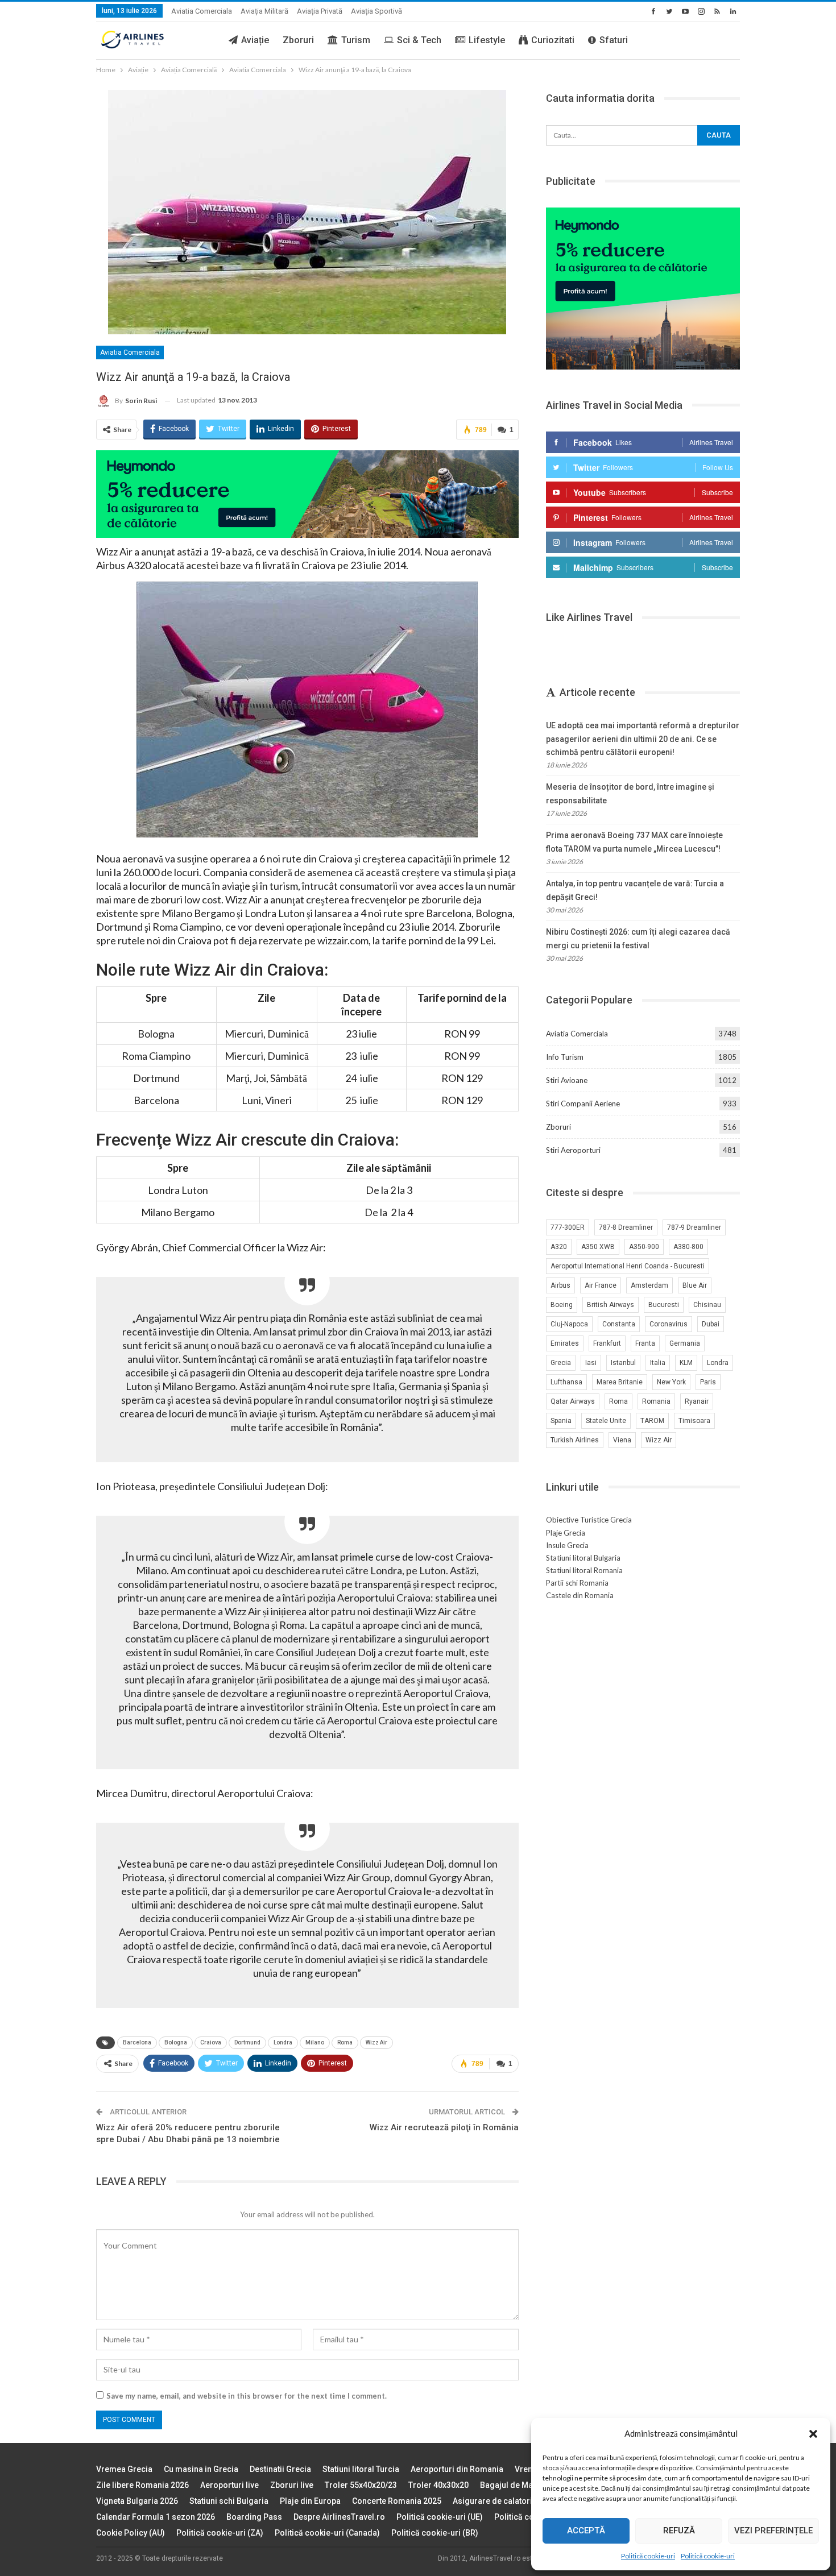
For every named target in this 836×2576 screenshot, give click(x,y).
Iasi (591, 1363)
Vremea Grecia (124, 2469)
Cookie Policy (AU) (131, 2533)
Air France (601, 1285)
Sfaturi (614, 40)
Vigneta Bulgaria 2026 (137, 2501)
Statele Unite (606, 1421)
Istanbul (623, 1363)
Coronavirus (669, 1324)
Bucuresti (664, 1305)
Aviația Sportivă (376, 11)
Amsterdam (649, 1285)
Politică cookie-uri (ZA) (220, 2533)
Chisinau (707, 1305)
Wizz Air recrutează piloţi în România (444, 2127)
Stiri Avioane (567, 1080)
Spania (561, 1421)
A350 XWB (598, 1247)
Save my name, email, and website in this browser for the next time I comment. (247, 2396)
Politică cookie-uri (648, 2556)
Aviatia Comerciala (202, 11)
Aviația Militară (264, 11)
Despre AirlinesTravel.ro (339, 2517)
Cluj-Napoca (569, 1324)
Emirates (565, 1343)
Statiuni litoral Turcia (361, 2469)
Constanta (619, 1324)
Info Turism (565, 1057)
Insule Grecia (567, 1545)
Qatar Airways (573, 1401)
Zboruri (298, 40)
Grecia (561, 1363)
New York (671, 1382)
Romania (656, 1401)
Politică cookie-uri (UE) (440, 2517)
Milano (315, 2042)
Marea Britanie (620, 1382)
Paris (708, 1382)
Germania (685, 1343)
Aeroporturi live (229, 2485)
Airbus (560, 1285)
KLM (686, 1363)
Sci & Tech (419, 40)
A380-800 (688, 1247)
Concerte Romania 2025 (397, 2501)
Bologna (176, 2042)
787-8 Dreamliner (626, 1227)
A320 (559, 1247)
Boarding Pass (254, 2517)
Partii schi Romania (577, 1583)
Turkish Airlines (575, 1440)
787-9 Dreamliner (694, 1227)
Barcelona (137, 2042)
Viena (622, 1440)
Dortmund (247, 2042)
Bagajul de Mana (511, 2485)
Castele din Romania (580, 1595)
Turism (356, 40)
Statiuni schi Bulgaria (229, 2501)
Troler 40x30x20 (438, 2485)
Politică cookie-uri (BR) (435, 2533)
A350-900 (644, 1247)
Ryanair (697, 1401)
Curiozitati (553, 40)
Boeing (562, 1305)
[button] (813, 2434)
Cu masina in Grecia (201, 2469)
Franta (645, 1343)
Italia (658, 1363)
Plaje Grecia (566, 1533)
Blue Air (695, 1285)
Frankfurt (607, 1343)
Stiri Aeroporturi (573, 1150)
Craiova (211, 2042)
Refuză (679, 2531)
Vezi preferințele (773, 2531)
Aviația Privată (320, 11)
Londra (283, 2042)
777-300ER (568, 1227)
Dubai (711, 1324)
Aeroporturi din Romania (457, 2469)
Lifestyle (487, 40)
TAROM (652, 1421)
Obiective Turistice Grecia (589, 1520)
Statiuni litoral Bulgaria (583, 1558)
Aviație (255, 40)
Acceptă (586, 2531)
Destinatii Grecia (280, 2469)
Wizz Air (376, 2042)
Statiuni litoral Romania (584, 1570)
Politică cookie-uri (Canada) (327, 2533)
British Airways (611, 1305)
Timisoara (694, 1421)
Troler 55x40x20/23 (361, 2485)
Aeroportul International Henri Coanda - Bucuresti (628, 1266)
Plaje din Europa (310, 2501)
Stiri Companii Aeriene (583, 1104)
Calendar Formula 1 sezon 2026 (156, 2517)
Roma (345, 2042)
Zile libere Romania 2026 (142, 2485)
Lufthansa (566, 1382)
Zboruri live (292, 2485)
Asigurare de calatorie (495, 2501)
